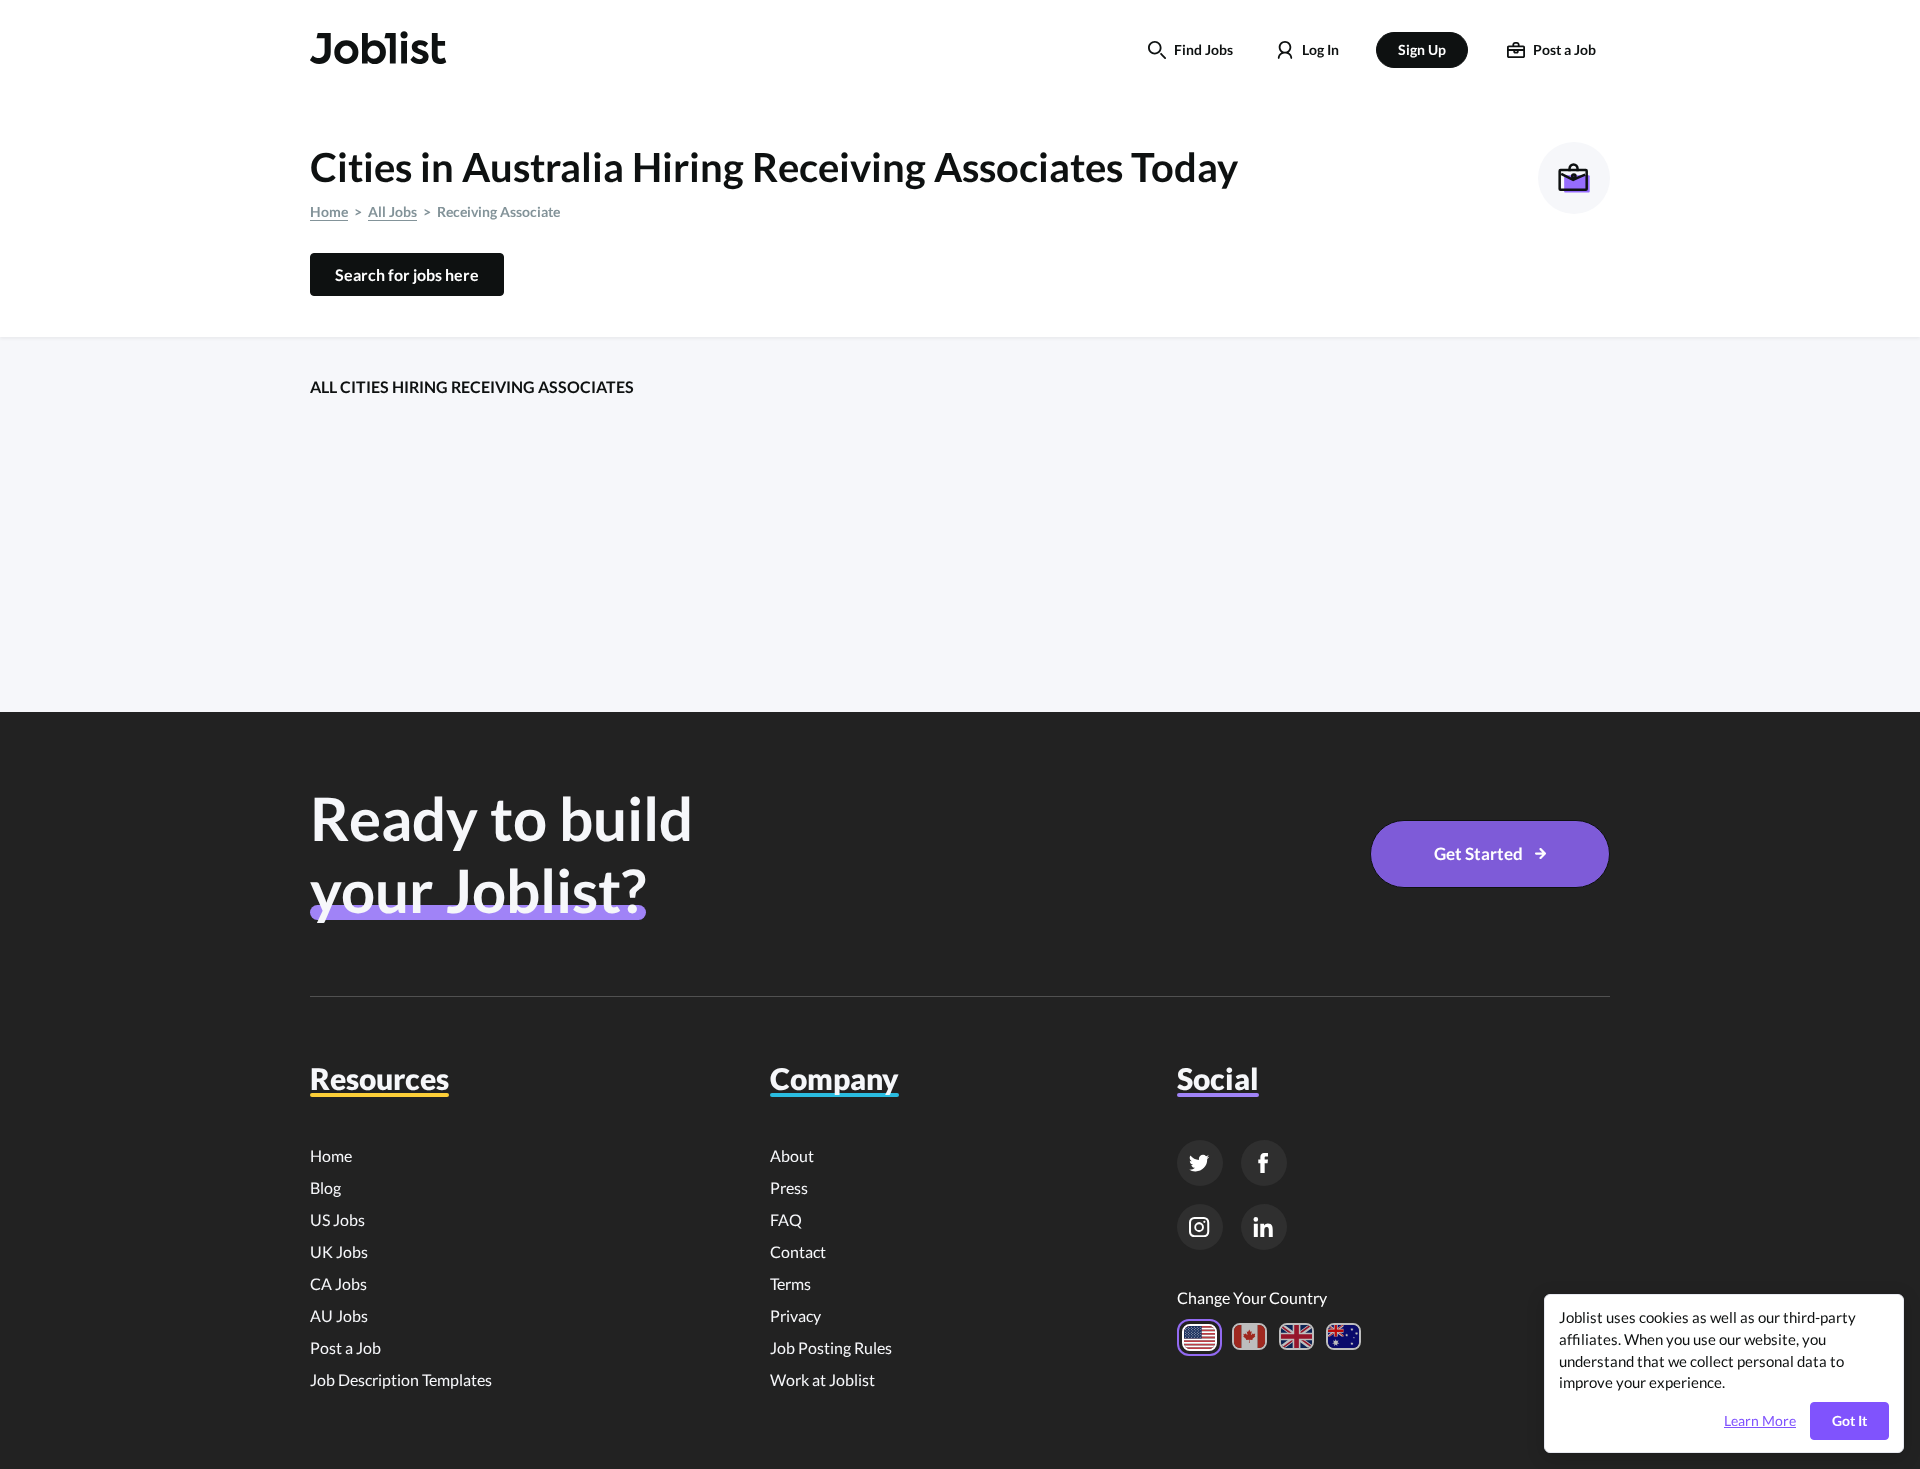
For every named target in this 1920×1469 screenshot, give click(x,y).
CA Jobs (338, 1283)
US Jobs (337, 1219)
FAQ (786, 1219)
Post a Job (345, 1347)
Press (789, 1187)
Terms (790, 1283)
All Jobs (392, 211)
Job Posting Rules (831, 1347)
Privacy (795, 1315)
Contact (798, 1251)
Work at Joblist (822, 1379)
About (792, 1155)
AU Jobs (339, 1315)
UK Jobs (339, 1251)
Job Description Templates (401, 1379)
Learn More (1760, 1421)
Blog (325, 1187)
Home (329, 211)
